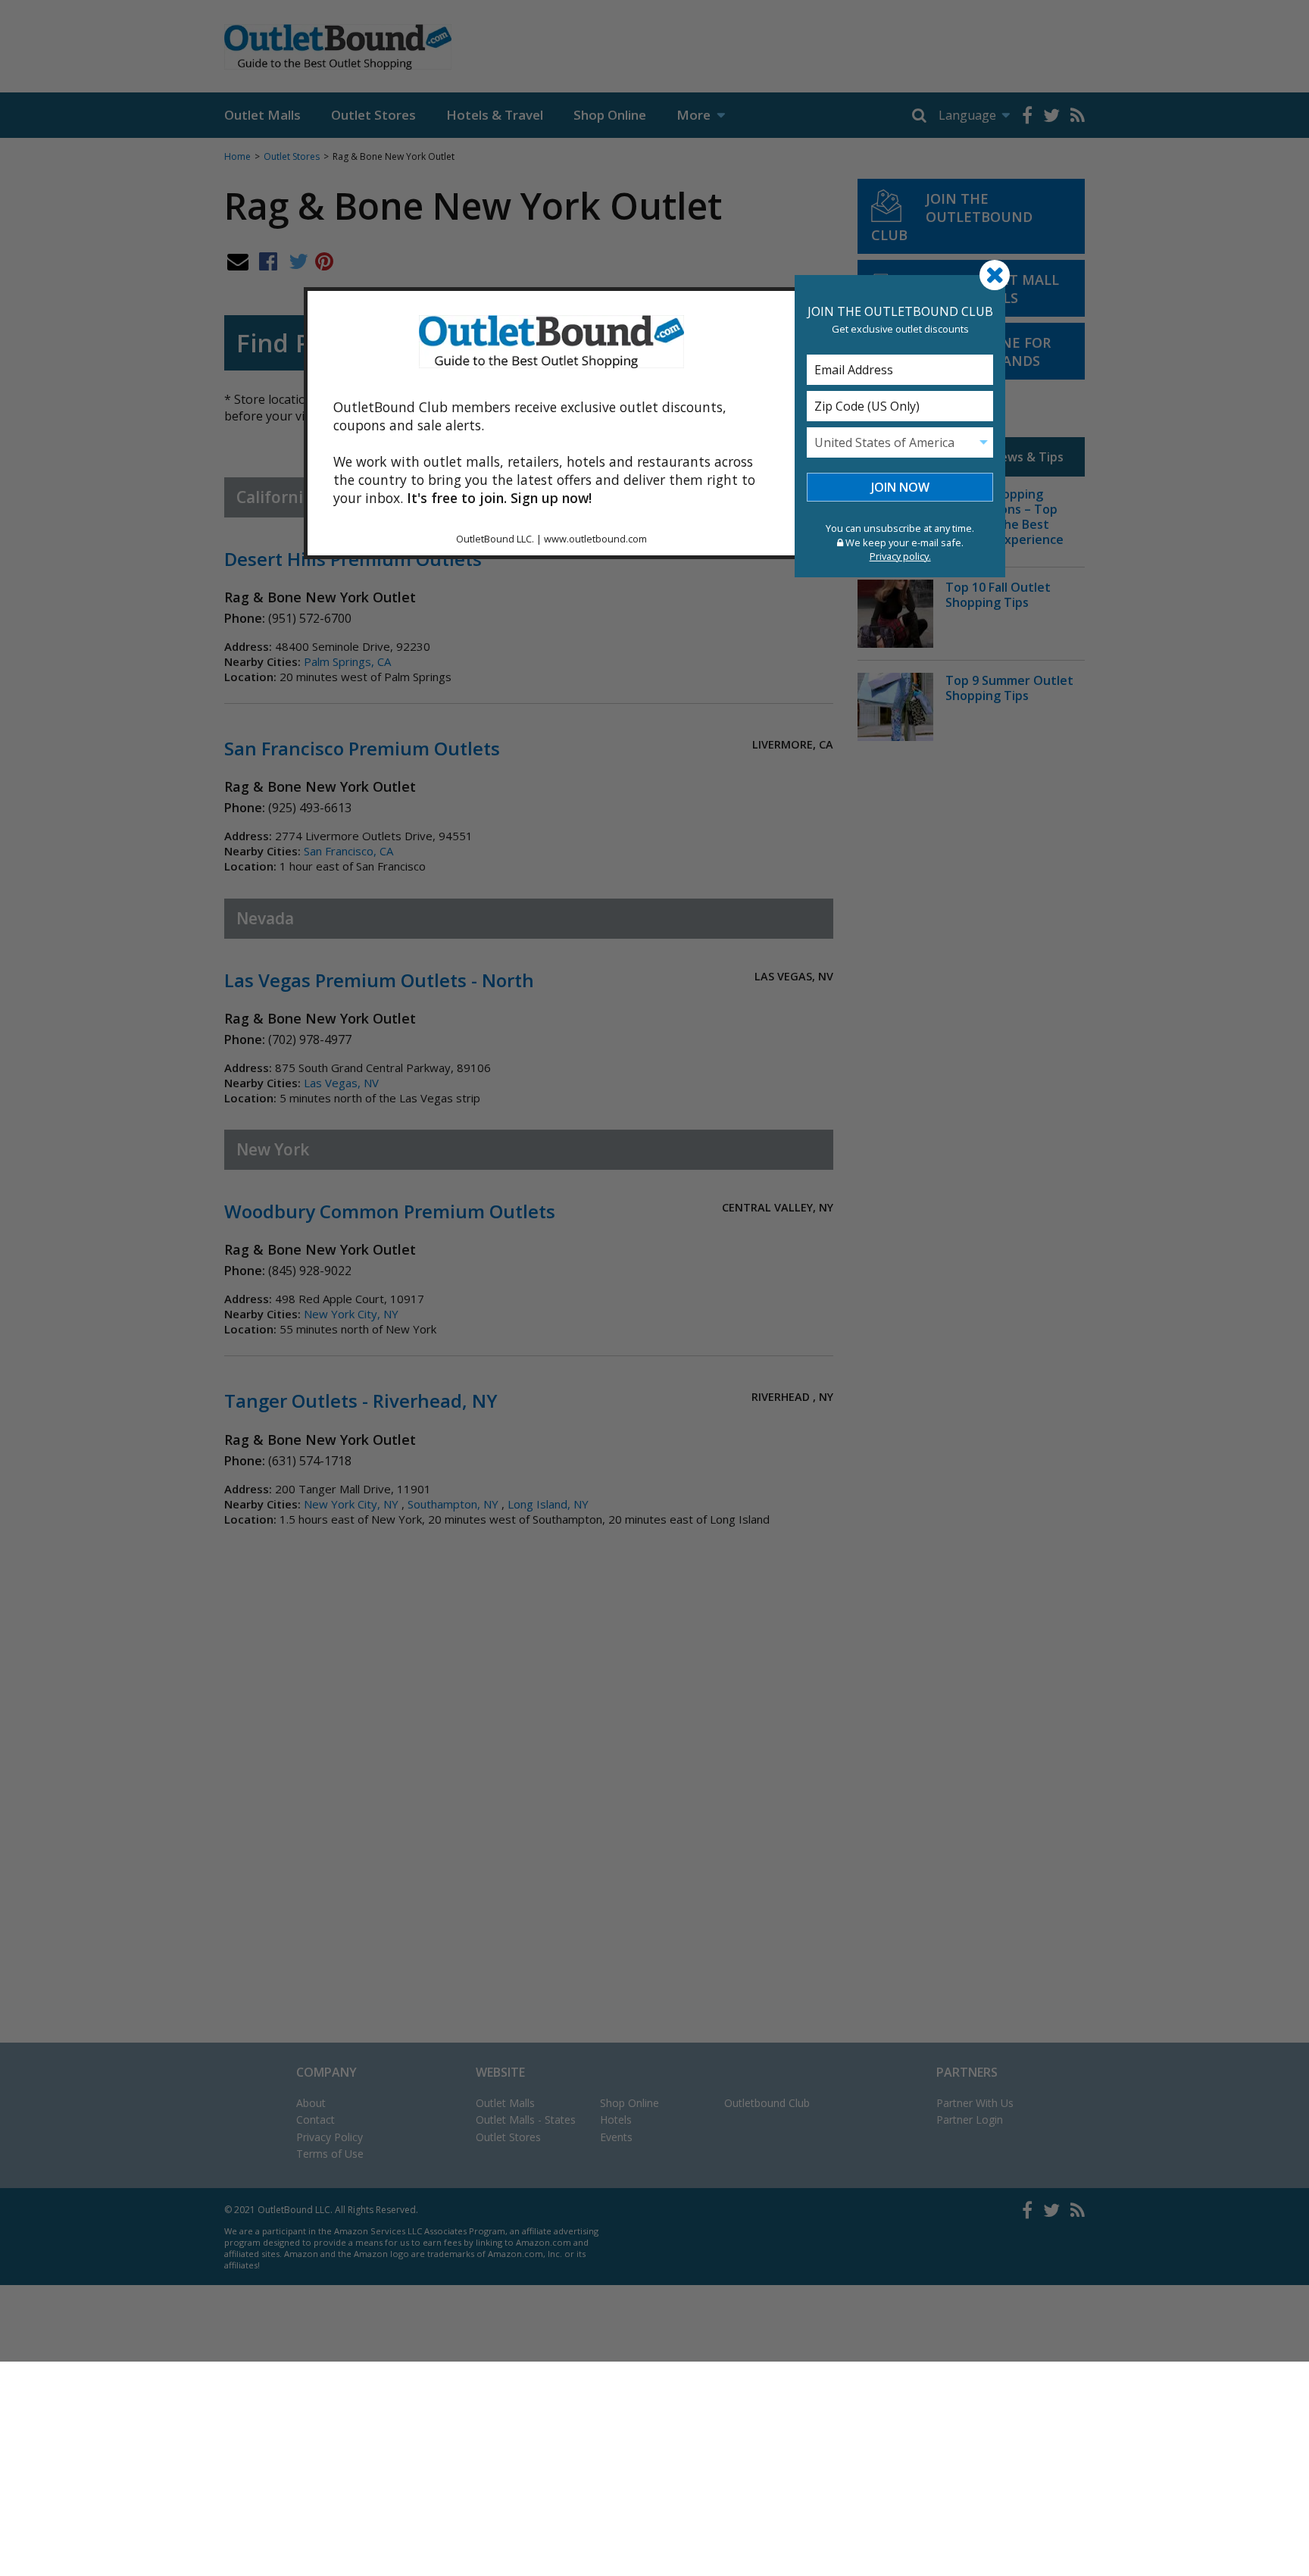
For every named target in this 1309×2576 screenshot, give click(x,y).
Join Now (900, 487)
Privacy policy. (900, 556)
